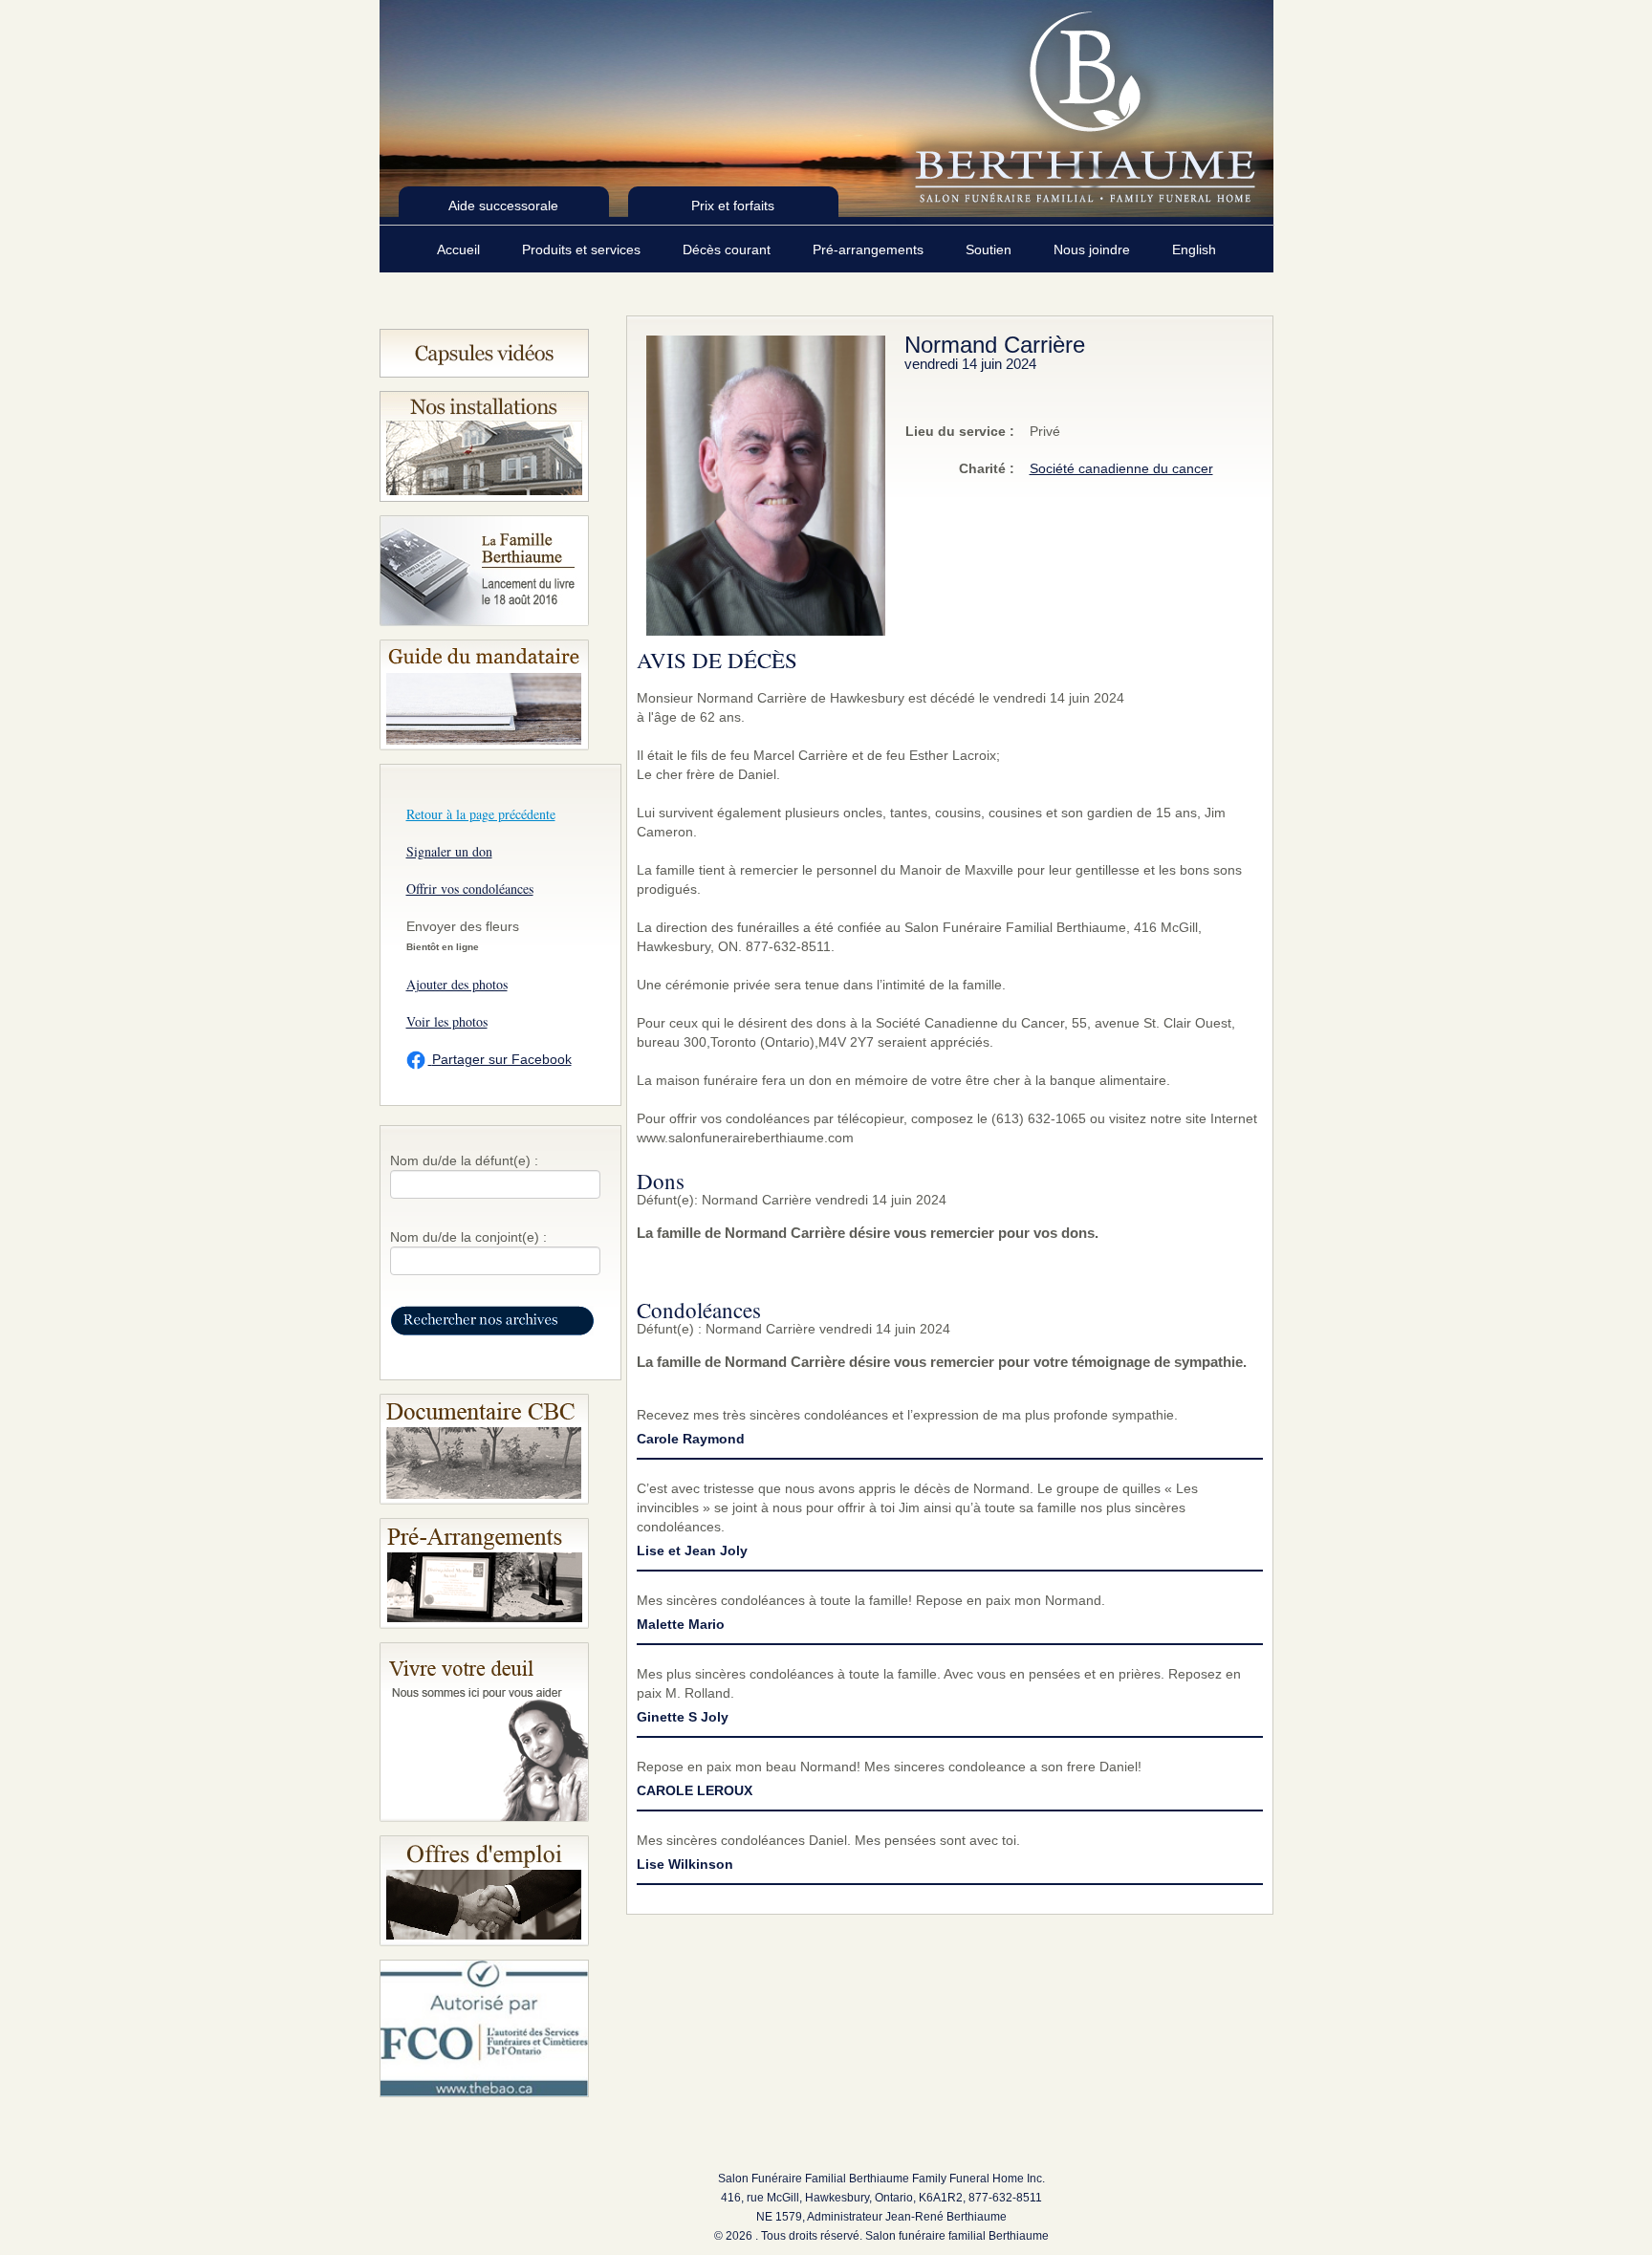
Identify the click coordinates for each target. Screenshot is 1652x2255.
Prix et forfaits (733, 206)
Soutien (990, 249)
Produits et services (583, 249)
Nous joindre (1094, 249)
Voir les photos (447, 1021)
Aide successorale (503, 206)
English (1194, 249)
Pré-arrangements (870, 249)
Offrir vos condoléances (470, 889)
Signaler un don (449, 851)
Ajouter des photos (457, 984)
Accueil (460, 249)
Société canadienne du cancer (1121, 468)
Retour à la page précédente (481, 814)
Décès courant (728, 249)
